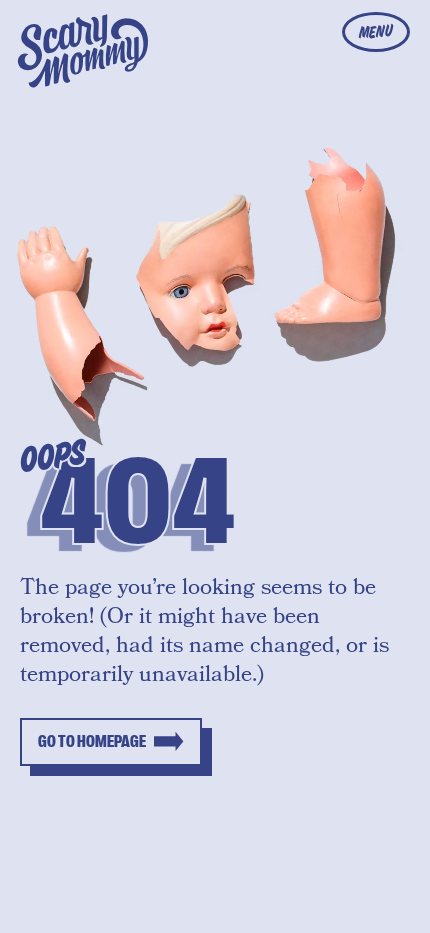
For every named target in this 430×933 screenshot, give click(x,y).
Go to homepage (92, 742)
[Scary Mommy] (83, 51)
